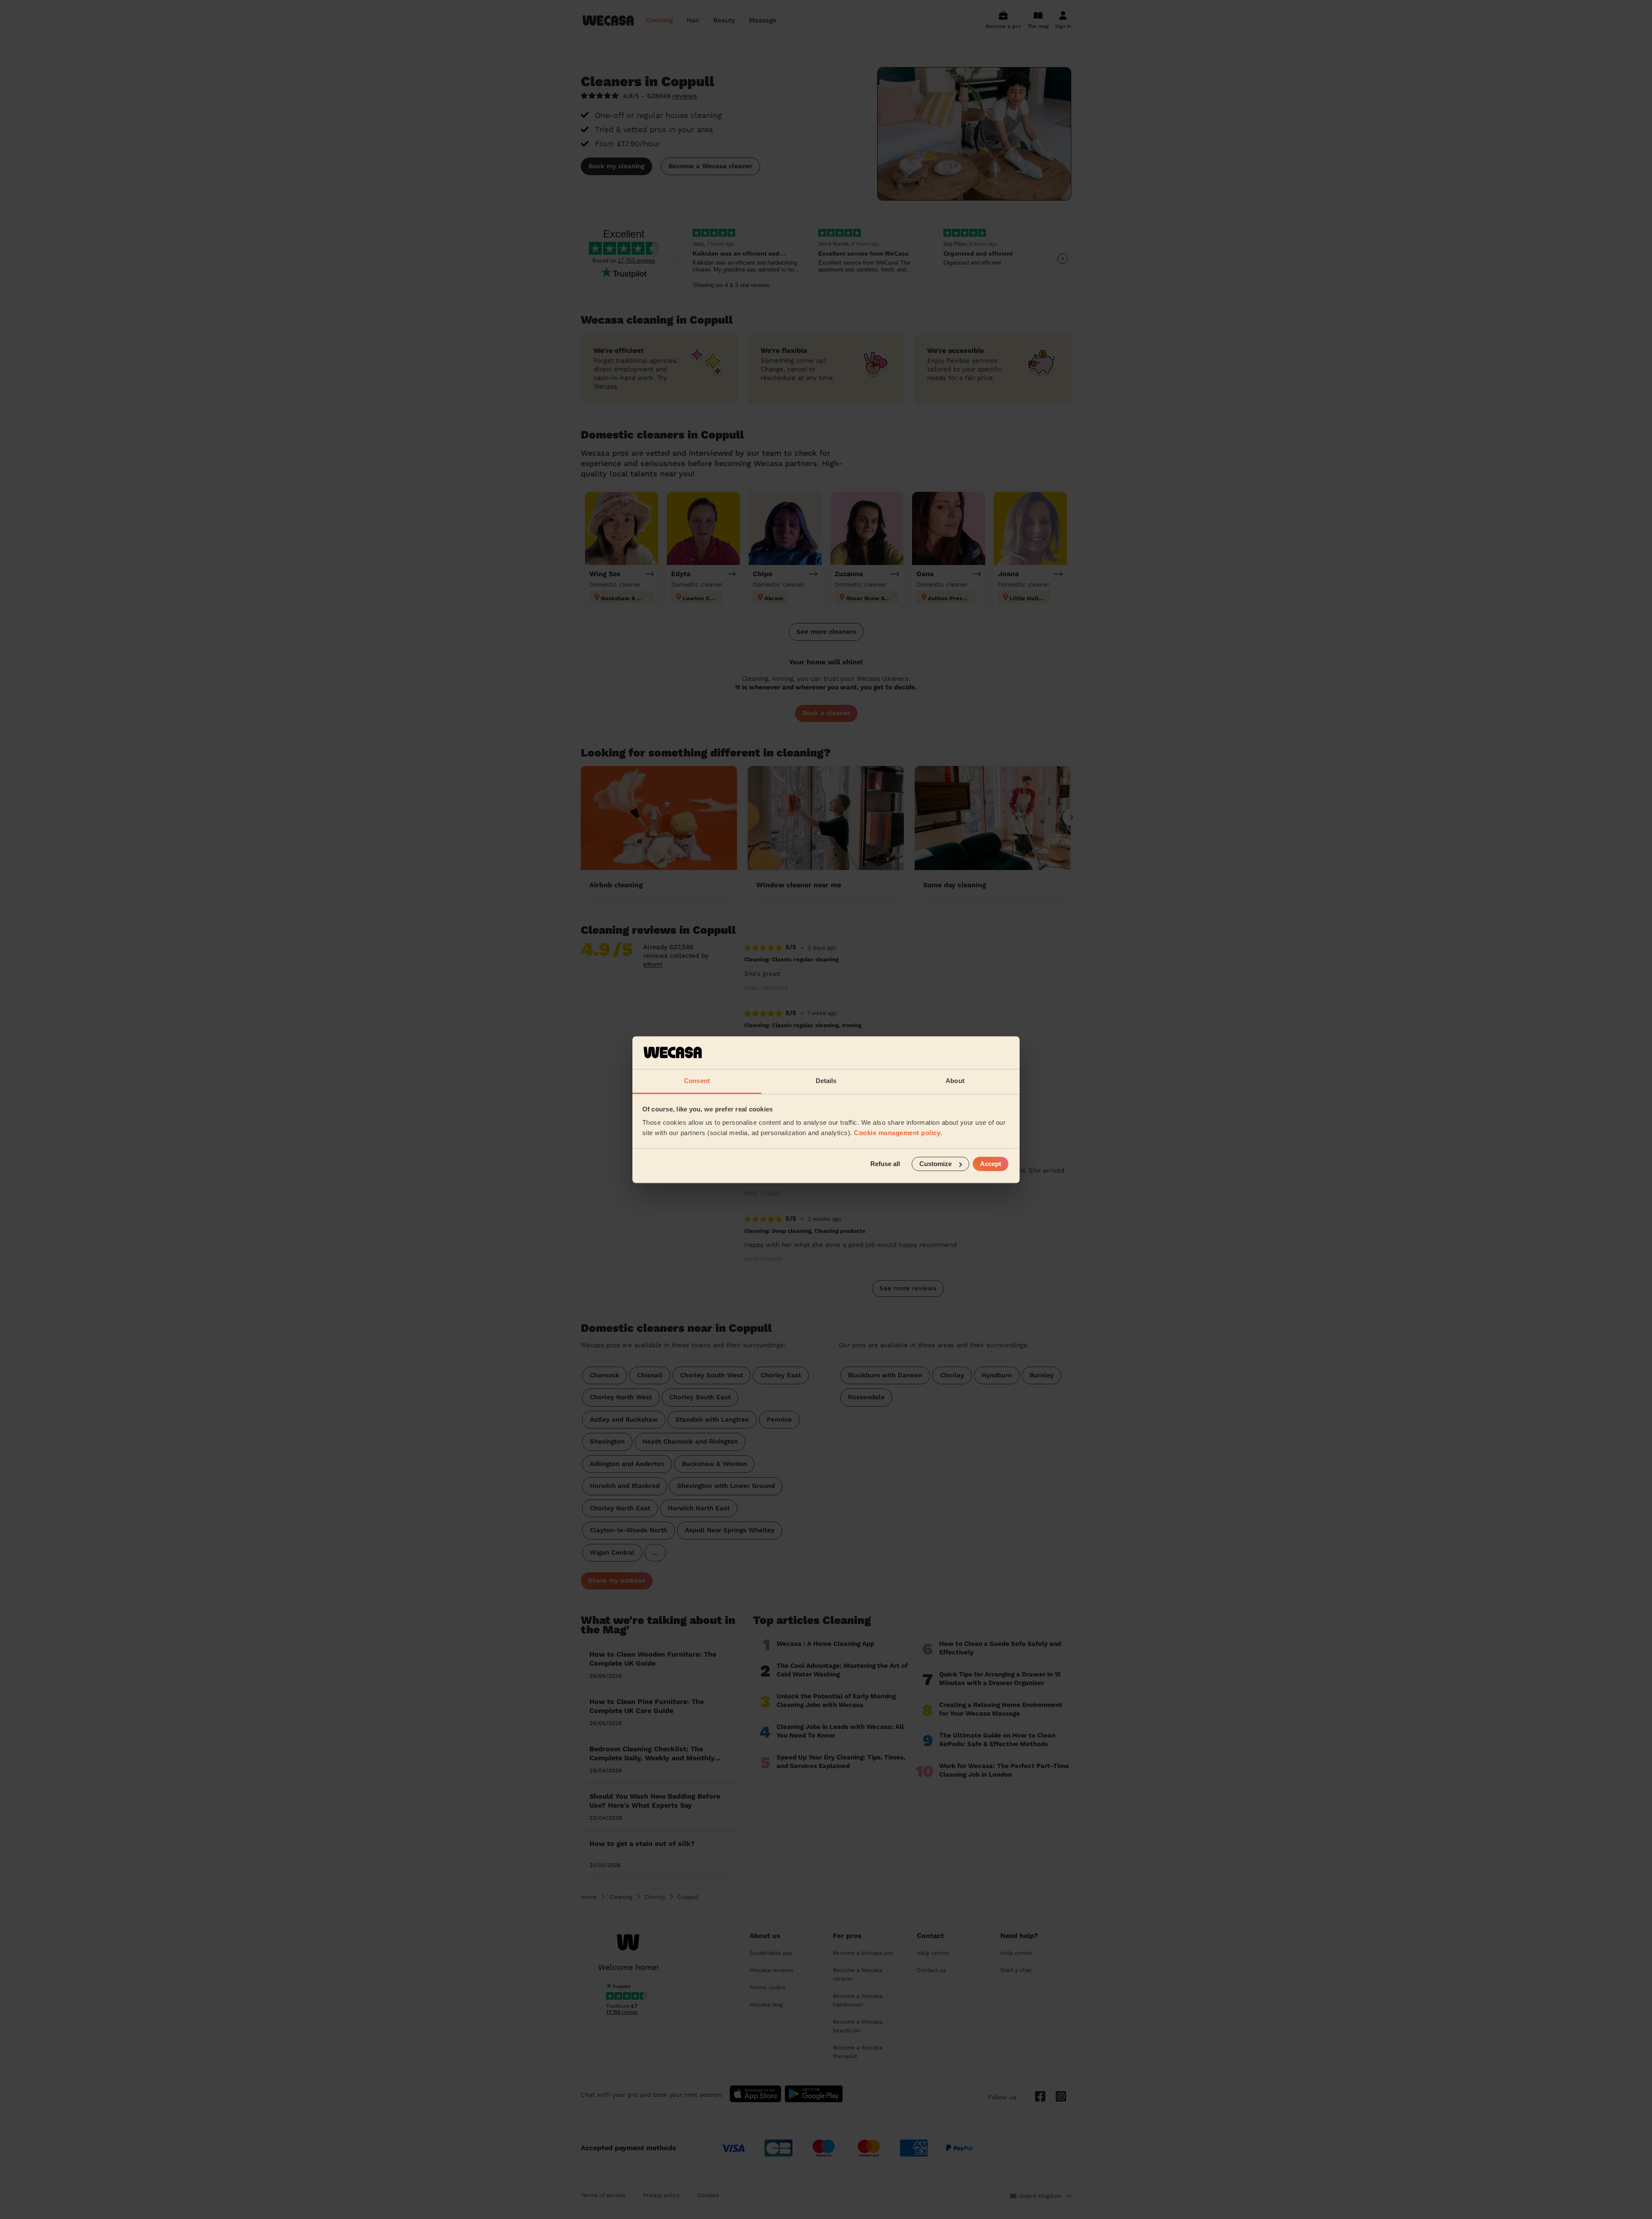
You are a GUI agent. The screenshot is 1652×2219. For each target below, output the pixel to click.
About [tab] (955, 1081)
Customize (935, 1164)
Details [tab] (826, 1081)
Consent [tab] (697, 1081)
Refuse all (885, 1164)
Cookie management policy (897, 1133)
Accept (991, 1164)
